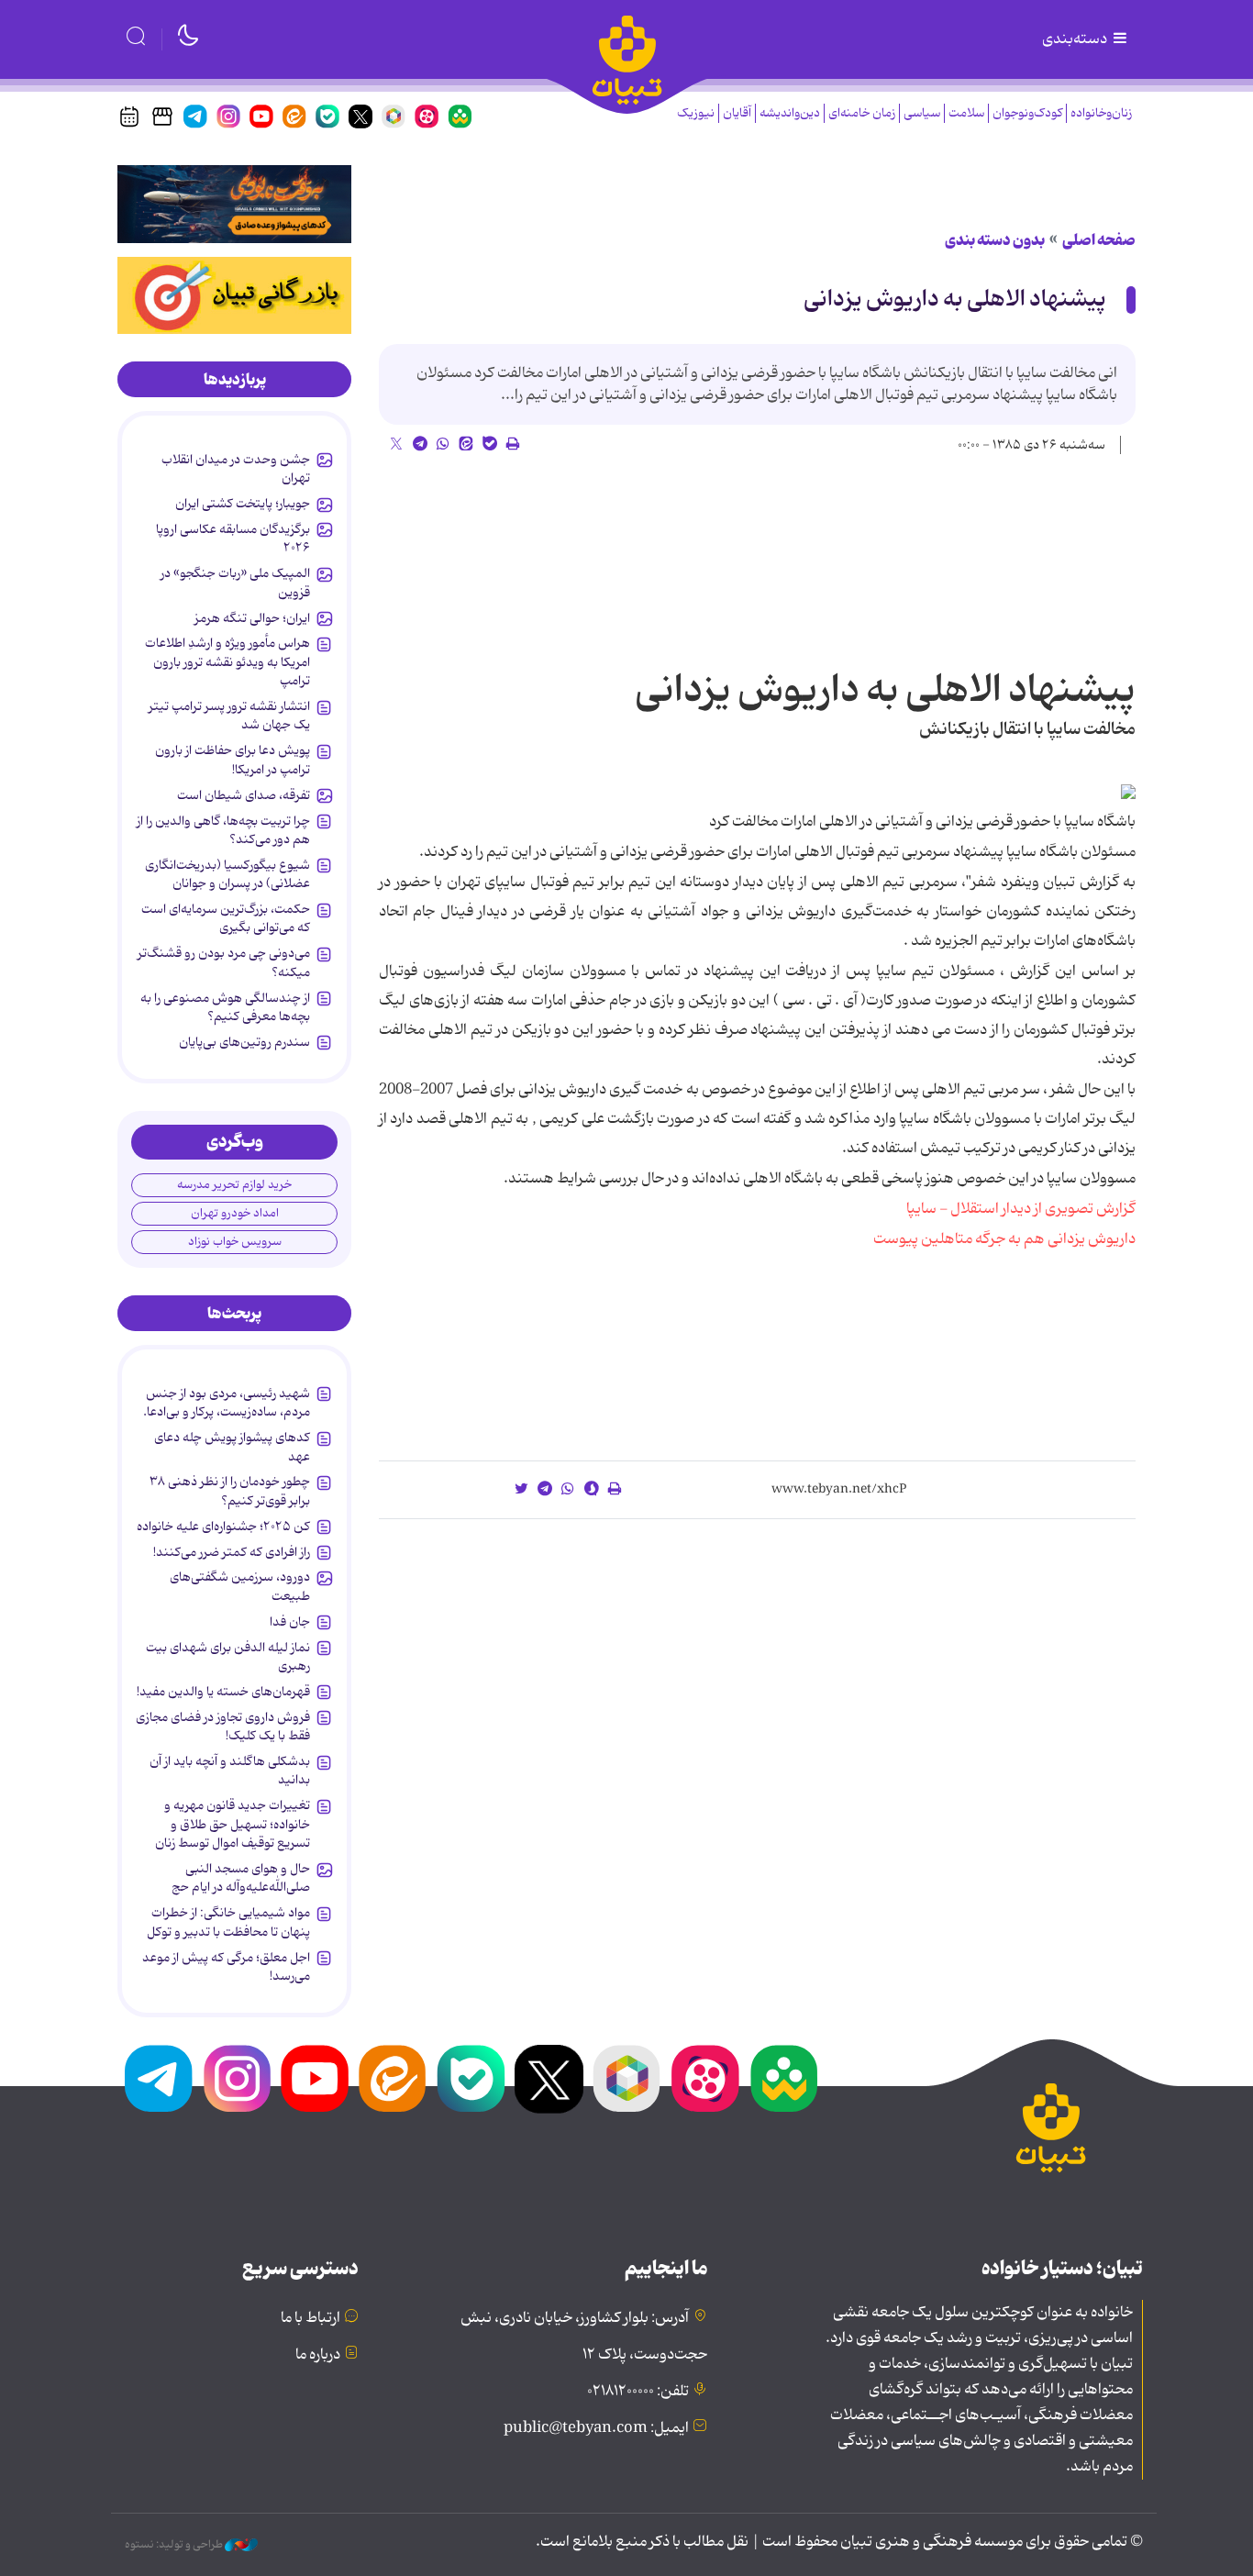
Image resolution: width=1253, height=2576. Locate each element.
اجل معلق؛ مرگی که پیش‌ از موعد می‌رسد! (226, 1967)
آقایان (737, 113)
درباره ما (318, 2355)
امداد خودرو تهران (235, 1213)
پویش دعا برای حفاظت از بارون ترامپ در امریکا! (233, 760)
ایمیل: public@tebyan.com (596, 2428)
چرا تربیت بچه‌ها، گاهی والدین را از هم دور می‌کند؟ (223, 830)
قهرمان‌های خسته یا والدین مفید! (223, 1692)
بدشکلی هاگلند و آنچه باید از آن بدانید (230, 1771)
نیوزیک (696, 113)
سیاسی (922, 113)
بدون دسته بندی (995, 240)
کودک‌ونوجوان (1027, 113)
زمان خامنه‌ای (862, 113)
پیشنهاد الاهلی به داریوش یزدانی (955, 300)
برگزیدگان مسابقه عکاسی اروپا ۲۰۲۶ (233, 539)
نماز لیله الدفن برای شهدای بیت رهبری (228, 1657)
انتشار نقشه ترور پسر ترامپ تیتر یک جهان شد (229, 716)
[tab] (234, 380)
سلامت (966, 113)
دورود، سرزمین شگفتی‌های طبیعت (240, 1586)
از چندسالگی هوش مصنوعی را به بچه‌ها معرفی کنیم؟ (225, 1007)
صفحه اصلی (1099, 240)
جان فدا (290, 1622)
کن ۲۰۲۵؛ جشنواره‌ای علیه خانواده (223, 1527)
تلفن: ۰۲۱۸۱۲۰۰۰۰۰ (638, 2392)
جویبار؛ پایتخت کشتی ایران (243, 504)
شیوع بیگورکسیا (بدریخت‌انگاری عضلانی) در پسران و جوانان (227, 874)
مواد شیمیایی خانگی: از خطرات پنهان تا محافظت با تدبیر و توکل (228, 1922)
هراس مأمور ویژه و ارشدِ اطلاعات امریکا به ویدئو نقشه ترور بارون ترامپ (227, 662)
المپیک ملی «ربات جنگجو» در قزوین (235, 583)
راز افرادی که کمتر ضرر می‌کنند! (232, 1552)
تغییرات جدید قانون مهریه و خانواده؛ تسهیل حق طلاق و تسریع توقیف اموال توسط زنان (233, 1824)
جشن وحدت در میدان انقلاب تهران (236, 469)
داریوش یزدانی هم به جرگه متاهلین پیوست (1004, 1239)
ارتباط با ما (310, 2318)
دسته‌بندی (1076, 39)
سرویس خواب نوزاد (235, 1242)
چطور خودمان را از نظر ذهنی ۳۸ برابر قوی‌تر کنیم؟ (230, 1491)
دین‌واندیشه (790, 113)
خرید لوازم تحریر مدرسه (234, 1185)
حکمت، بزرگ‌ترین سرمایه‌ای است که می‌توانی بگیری (226, 918)
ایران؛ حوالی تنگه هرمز (252, 618)
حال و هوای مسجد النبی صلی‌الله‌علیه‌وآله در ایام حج (241, 1878)
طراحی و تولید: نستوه (175, 2545)
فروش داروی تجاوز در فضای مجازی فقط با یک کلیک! (223, 1727)
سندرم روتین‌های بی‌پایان (244, 1042)
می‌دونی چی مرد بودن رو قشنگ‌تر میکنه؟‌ (224, 962)
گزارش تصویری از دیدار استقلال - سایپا (1021, 1209)
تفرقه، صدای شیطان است (244, 795)
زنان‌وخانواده (1101, 113)
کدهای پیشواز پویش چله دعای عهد (232, 1447)
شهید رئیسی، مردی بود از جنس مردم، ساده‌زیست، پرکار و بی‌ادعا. (227, 1403)
